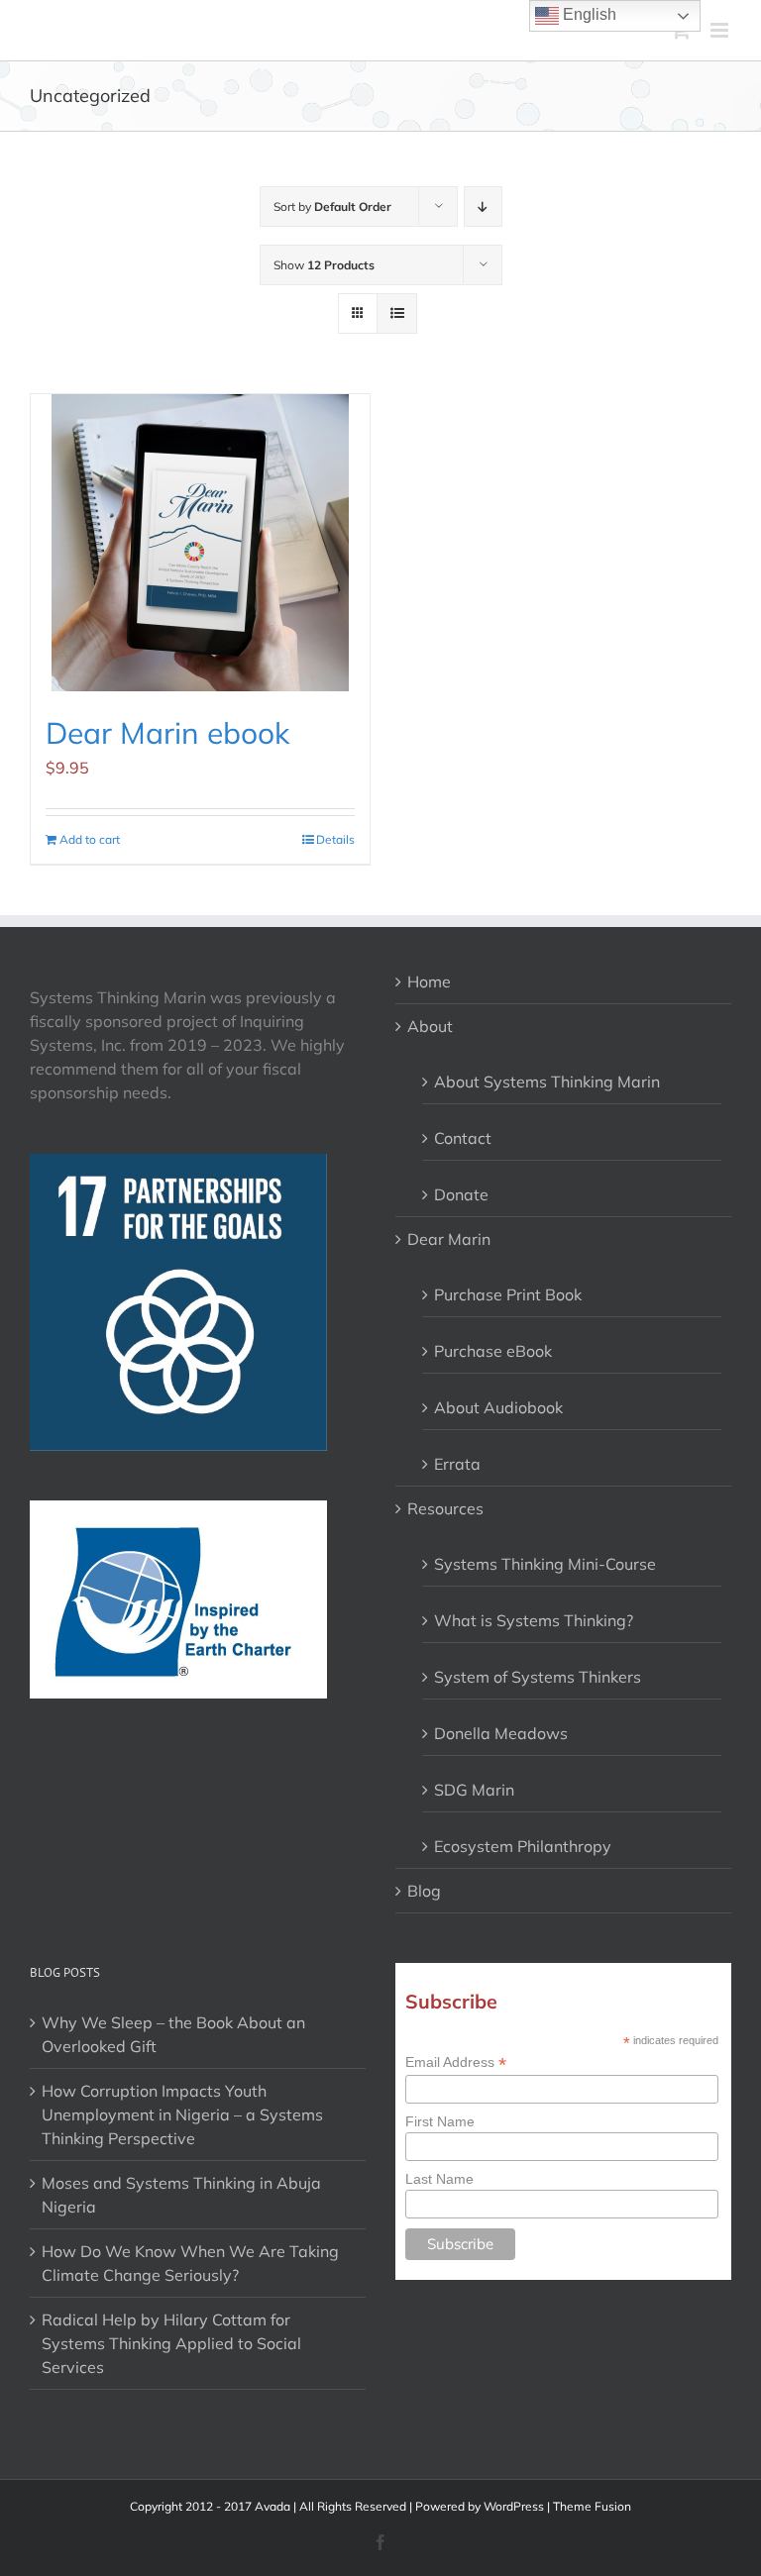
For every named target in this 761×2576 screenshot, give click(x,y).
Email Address (456, 2062)
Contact (463, 1138)
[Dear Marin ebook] (200, 543)
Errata (457, 1464)
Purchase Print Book (508, 1294)
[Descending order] (483, 206)
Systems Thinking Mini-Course (545, 1564)
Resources (445, 1508)
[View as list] (397, 313)
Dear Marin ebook (167, 733)
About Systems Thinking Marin (547, 1082)
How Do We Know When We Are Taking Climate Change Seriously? (190, 2263)
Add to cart (90, 839)
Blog (424, 1891)
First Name (440, 2121)
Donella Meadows (501, 1733)
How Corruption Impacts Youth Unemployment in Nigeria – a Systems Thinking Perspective (182, 2114)
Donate (461, 1194)
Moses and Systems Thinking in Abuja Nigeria (181, 2195)
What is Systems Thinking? (534, 1620)
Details (335, 839)
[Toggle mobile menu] (721, 30)
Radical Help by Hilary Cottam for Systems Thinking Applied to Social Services (171, 2343)
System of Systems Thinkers (538, 1677)
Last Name (439, 2179)
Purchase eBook (493, 1351)
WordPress (514, 2506)
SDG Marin (474, 1790)
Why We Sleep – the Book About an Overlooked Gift (173, 2034)
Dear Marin (449, 1239)
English (588, 14)
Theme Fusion (592, 2506)
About (430, 1026)
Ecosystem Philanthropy (523, 1846)
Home (429, 981)
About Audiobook (498, 1407)
